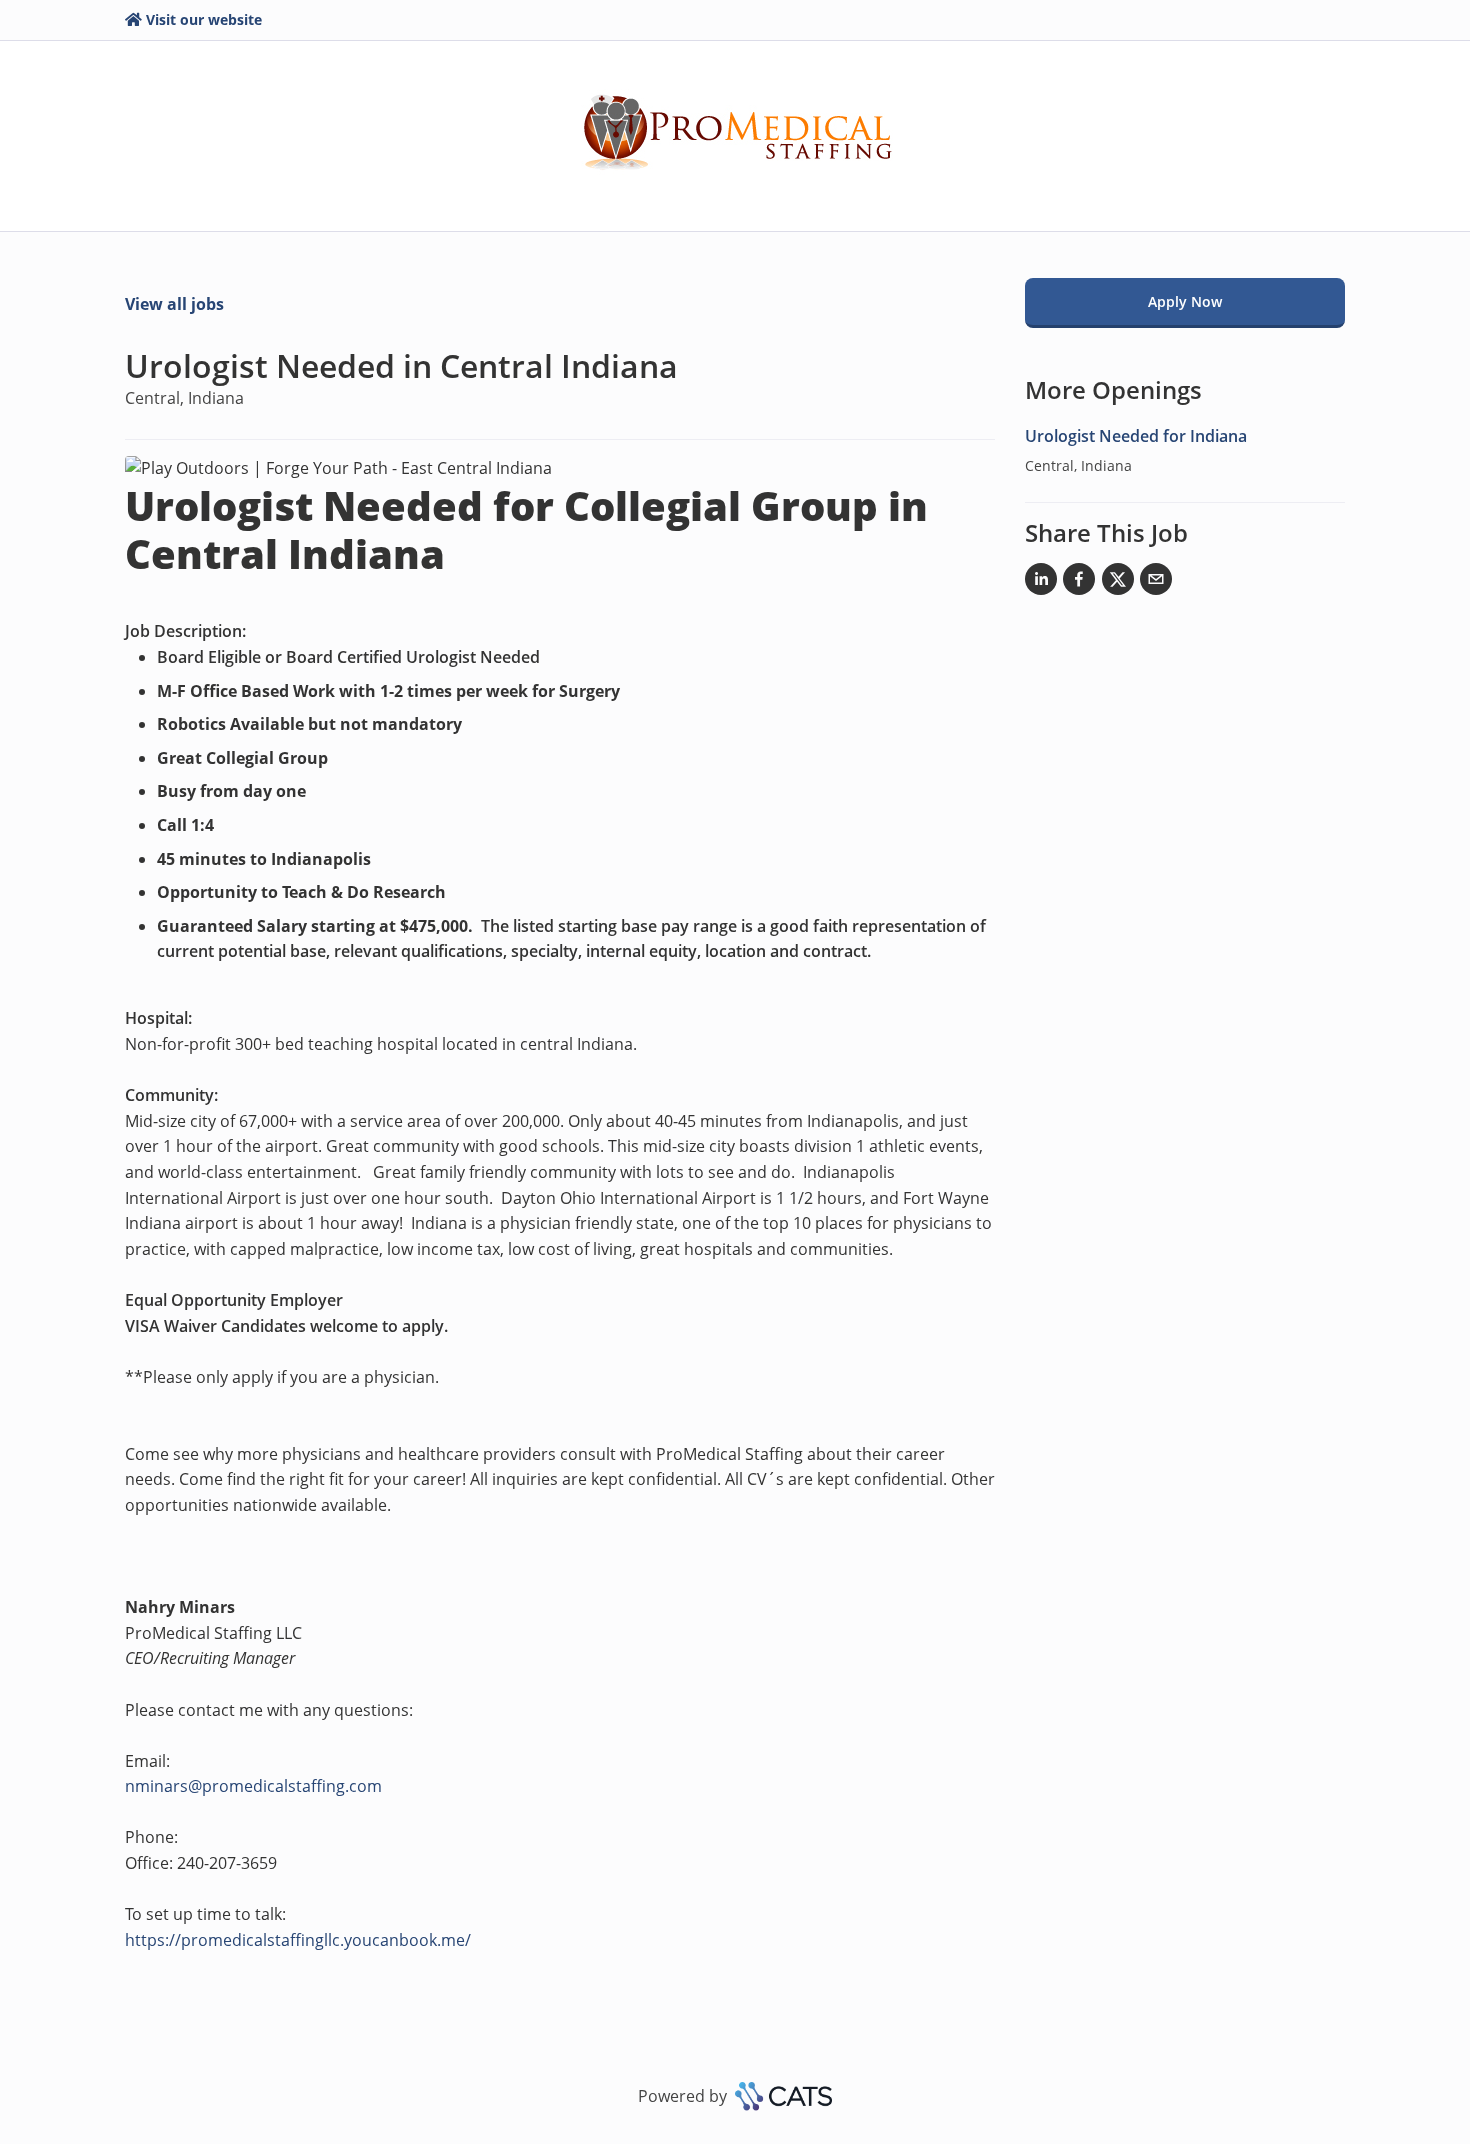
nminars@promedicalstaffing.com (253, 1786)
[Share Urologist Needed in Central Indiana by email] (1156, 583)
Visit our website (204, 19)
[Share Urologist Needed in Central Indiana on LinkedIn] (1041, 583)
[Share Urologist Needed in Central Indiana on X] (1118, 583)
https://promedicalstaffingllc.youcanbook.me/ (298, 1940)
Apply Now (1185, 301)
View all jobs (174, 304)
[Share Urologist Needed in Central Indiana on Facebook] (1079, 583)
